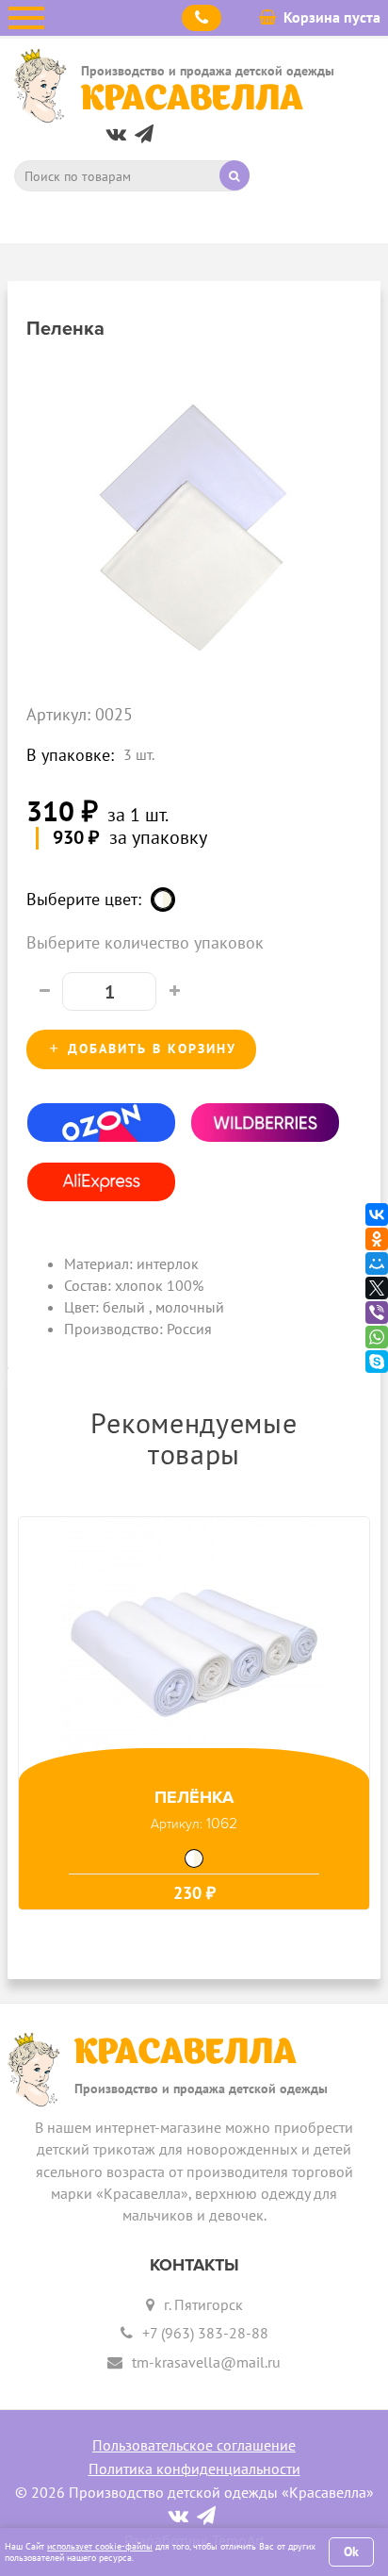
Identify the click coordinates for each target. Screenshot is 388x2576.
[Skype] (377, 1362)
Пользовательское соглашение (194, 2445)
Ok (351, 2551)
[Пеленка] (194, 517)
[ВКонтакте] (377, 1214)
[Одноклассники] (377, 1239)
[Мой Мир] (377, 1263)
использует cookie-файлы (100, 2546)
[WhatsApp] (377, 1337)
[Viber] (377, 1313)
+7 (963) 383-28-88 (205, 2333)
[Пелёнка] (194, 1649)
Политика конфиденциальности (194, 2469)
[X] (377, 1288)
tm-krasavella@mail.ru (206, 2362)
